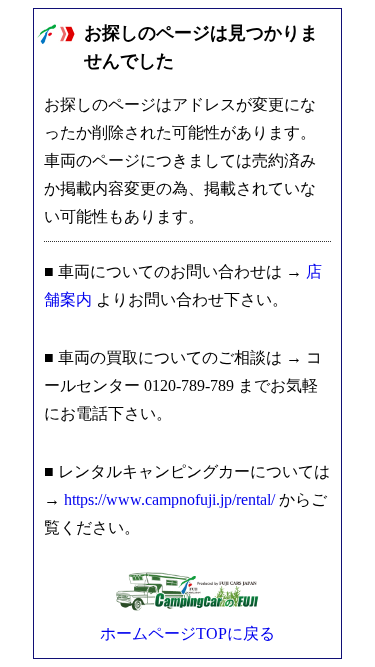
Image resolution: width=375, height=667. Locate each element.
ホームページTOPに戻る (187, 633)
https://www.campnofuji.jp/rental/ (169, 499)
